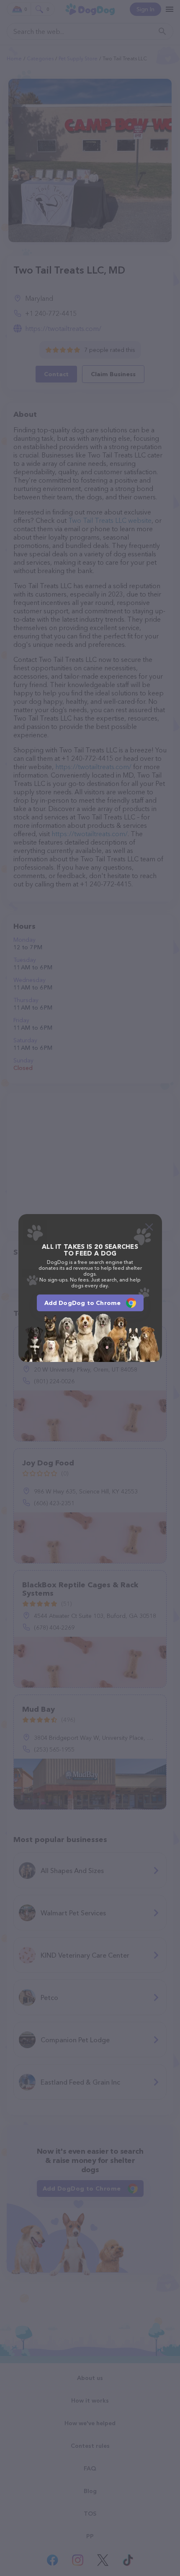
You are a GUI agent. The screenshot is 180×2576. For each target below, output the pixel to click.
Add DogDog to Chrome (83, 1303)
